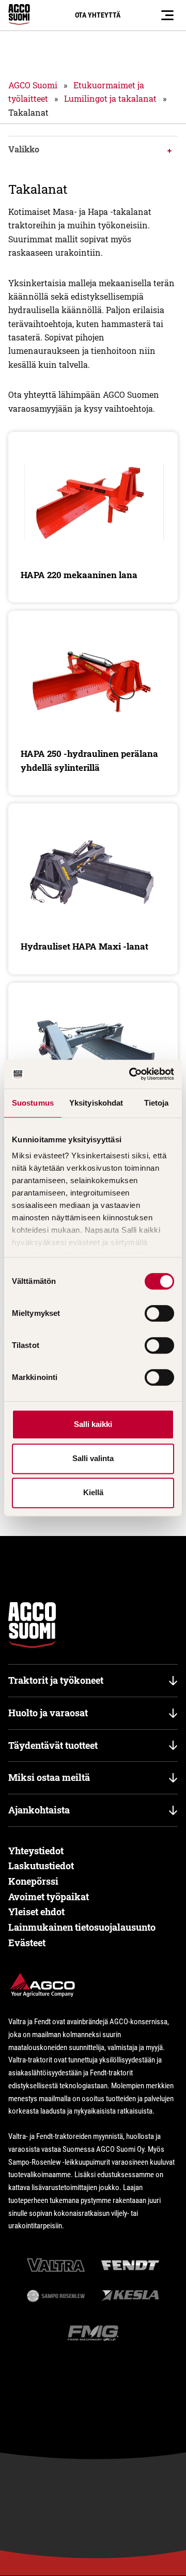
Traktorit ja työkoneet (56, 1680)
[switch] (159, 1313)
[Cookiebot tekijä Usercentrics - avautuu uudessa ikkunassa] (131, 1074)
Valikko (24, 149)
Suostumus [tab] (33, 1103)
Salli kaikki (93, 1424)
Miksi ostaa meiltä (49, 1777)
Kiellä (93, 1492)
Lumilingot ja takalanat (110, 98)
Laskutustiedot (41, 1866)
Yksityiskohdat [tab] (96, 1103)
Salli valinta (93, 1458)
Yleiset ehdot (36, 1912)
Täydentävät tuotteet (53, 1745)
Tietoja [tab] (157, 1103)
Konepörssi (33, 1881)
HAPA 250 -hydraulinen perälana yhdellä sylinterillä (89, 760)
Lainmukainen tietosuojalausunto (82, 1927)
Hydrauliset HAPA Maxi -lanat (84, 946)
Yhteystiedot (36, 1851)
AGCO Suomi (33, 85)
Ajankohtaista (39, 1810)
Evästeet (27, 1943)
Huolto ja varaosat (48, 1713)
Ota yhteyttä (98, 15)
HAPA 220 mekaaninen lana (79, 575)
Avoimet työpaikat (49, 1897)
